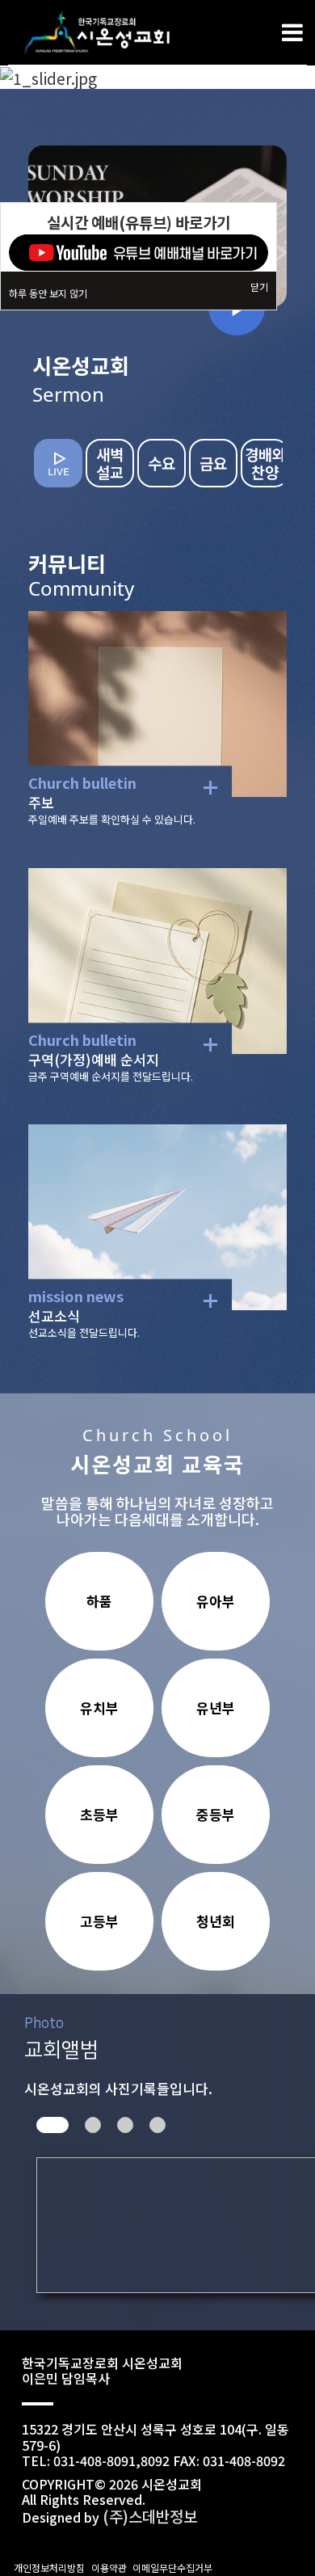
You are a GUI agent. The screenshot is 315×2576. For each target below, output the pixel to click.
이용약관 (109, 2568)
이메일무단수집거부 (172, 2568)
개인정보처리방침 (49, 2568)
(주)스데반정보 (150, 2516)
